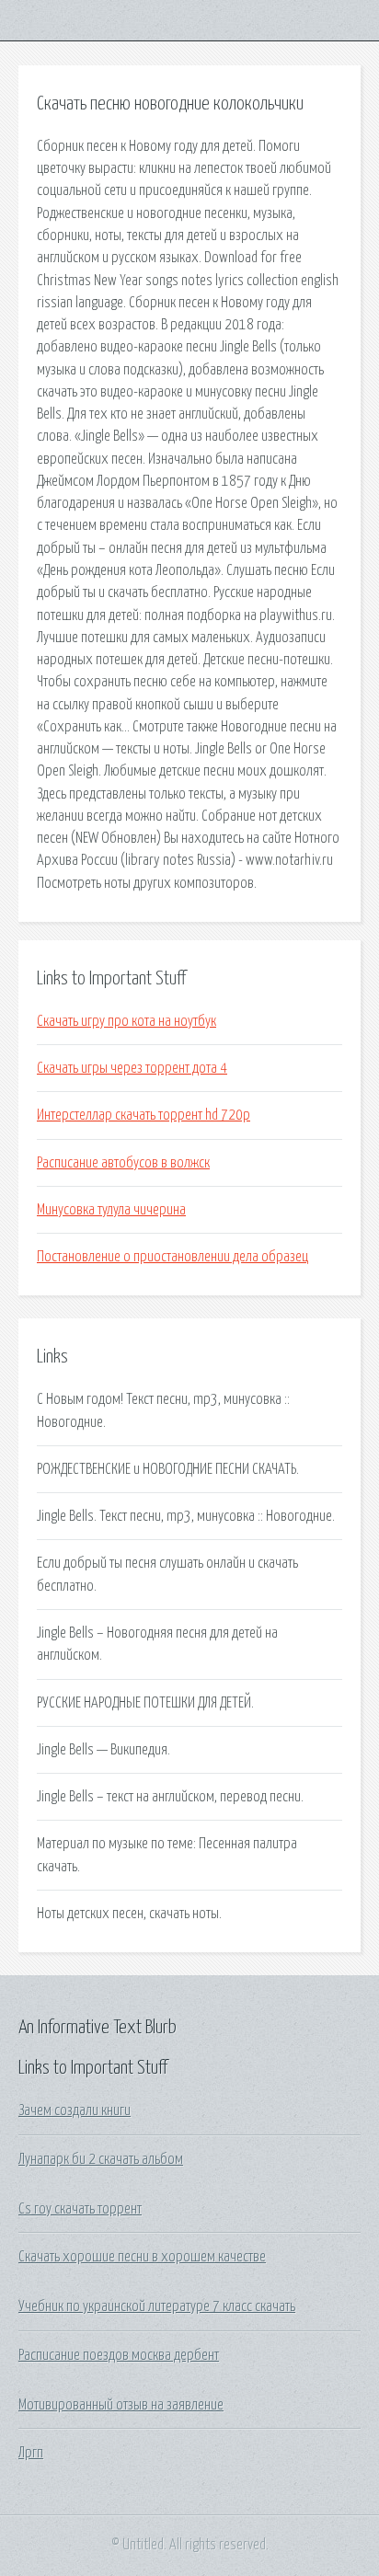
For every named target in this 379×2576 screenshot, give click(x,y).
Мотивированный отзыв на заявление (121, 2405)
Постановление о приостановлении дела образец (172, 1257)
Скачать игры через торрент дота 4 (132, 1068)
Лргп (31, 2453)
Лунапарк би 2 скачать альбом (101, 2159)
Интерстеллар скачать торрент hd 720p (144, 1115)
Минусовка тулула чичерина (111, 1210)
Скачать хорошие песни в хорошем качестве (142, 2257)
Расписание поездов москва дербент (119, 2355)
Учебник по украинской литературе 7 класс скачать (157, 2306)
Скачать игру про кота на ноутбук (126, 1021)
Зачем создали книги (75, 2110)
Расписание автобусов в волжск (123, 1163)
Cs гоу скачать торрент (80, 2209)
